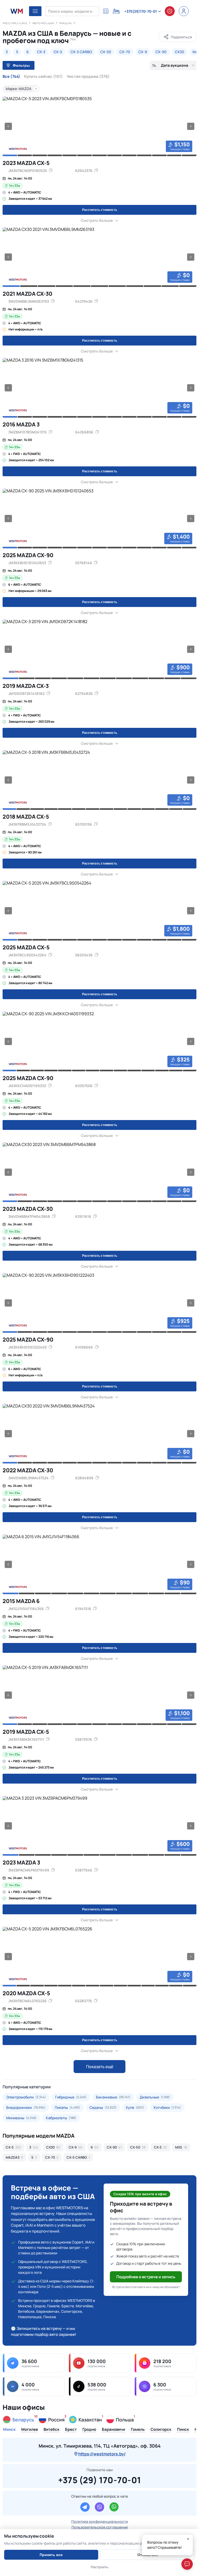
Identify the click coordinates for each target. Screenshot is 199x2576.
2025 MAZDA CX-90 (28, 555)
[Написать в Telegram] (85, 2507)
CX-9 (143, 52)
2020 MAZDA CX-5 (26, 1993)
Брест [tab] (71, 2430)
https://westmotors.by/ (102, 2454)
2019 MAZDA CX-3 (26, 686)
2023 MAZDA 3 (21, 1862)
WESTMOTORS (15, 23)
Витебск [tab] (51, 2430)
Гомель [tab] (138, 2430)
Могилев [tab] (30, 2430)
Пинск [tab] (183, 2430)
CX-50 (106, 52)
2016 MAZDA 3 (21, 424)
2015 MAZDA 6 (21, 1601)
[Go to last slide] (8, 126)
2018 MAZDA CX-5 (26, 817)
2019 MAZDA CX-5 (26, 1732)
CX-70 (125, 52)
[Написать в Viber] (99, 2507)
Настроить (99, 2567)
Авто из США (43, 23)
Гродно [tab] (89, 2430)
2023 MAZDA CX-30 (28, 1209)
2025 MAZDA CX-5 (26, 947)
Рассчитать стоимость (100, 210)
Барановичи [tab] (113, 2430)
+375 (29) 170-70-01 (100, 2479)
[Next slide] (191, 126)
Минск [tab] (9, 2430)
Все (11, 77)
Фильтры (21, 65)
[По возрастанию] (154, 65)
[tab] (10, 155)
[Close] (188, 2539)
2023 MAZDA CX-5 (26, 163)
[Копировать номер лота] (96, 171)
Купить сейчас (43, 77)
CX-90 (161, 52)
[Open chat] (187, 2564)
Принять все (51, 2555)
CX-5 (58, 52)
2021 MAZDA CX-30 (27, 294)
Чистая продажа (88, 77)
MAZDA (65, 23)
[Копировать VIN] (51, 171)
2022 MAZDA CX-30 (28, 1470)
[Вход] (184, 11)
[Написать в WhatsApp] (114, 2507)
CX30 (180, 52)
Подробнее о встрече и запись (146, 2277)
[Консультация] (170, 11)
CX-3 (41, 52)
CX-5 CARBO (81, 52)
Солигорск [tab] (161, 2430)
